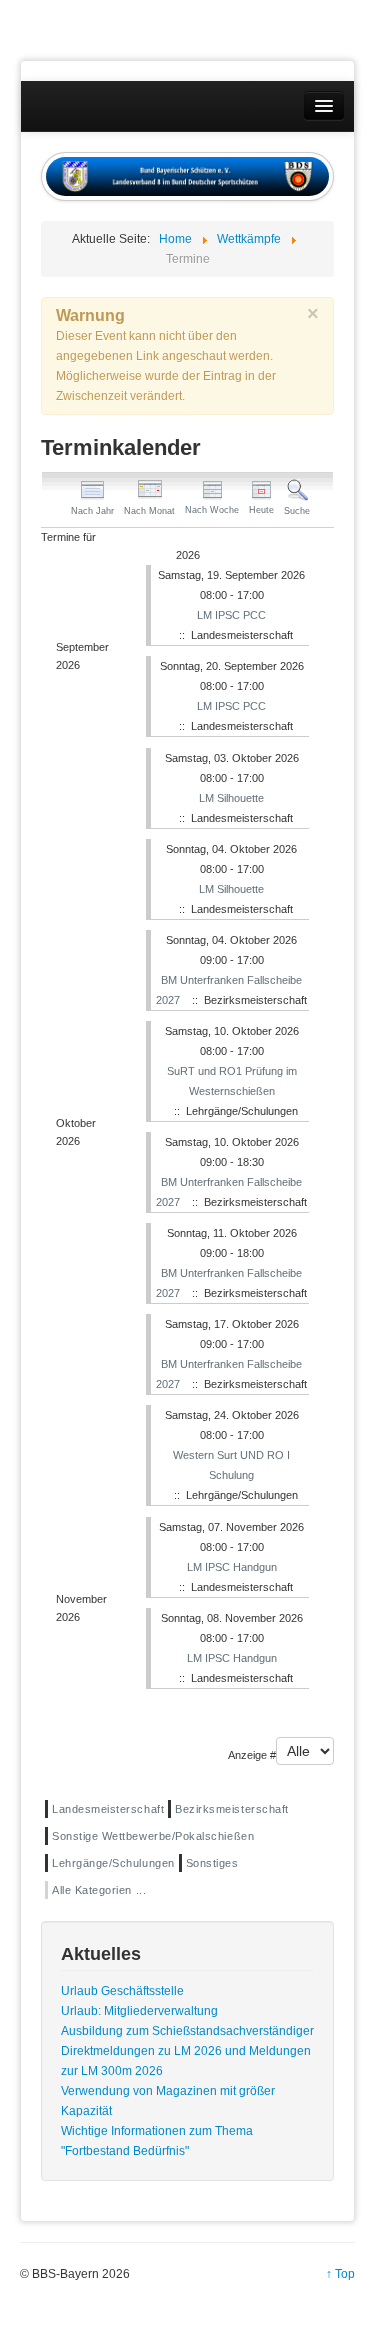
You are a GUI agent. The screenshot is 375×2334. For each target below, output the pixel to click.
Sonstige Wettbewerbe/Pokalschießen (153, 1836)
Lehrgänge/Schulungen (113, 1863)
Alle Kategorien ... (99, 1890)
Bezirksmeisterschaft (232, 1809)
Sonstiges (212, 1863)
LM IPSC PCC (231, 615)
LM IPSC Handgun (232, 1567)
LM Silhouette (231, 798)
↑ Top (340, 2274)
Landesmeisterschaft (108, 1809)
